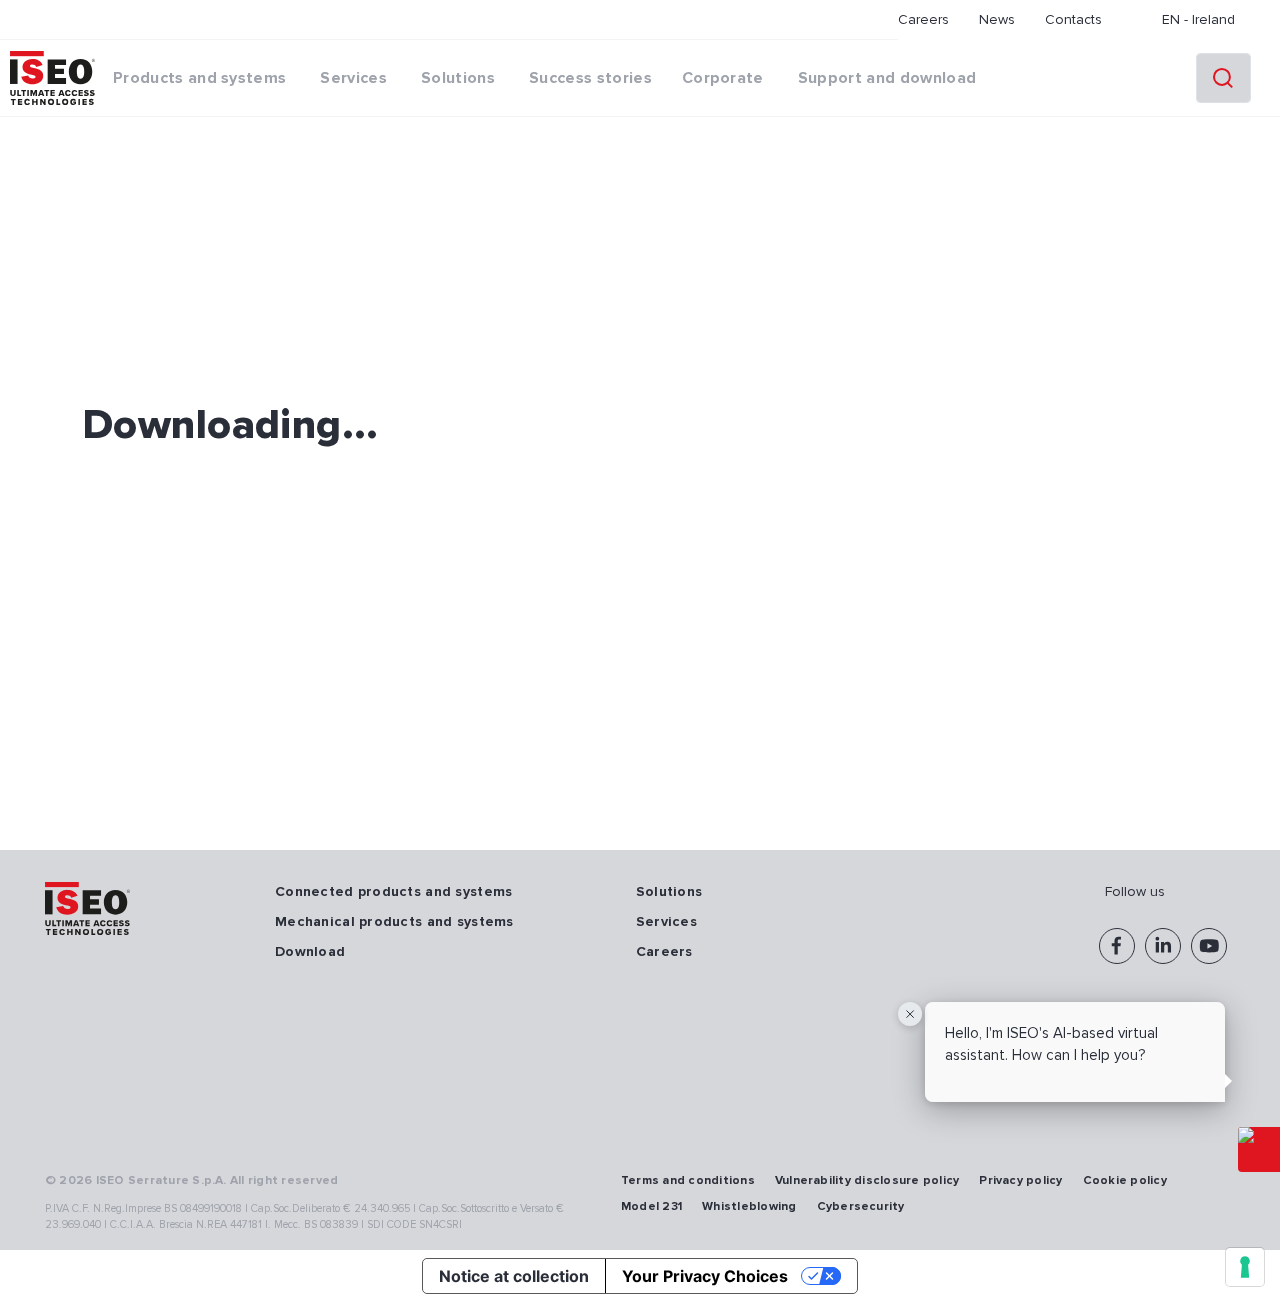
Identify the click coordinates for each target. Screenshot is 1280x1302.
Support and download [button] (887, 78)
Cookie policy (1125, 1180)
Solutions (669, 891)
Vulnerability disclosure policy (867, 1180)
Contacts (1073, 19)
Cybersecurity (861, 1206)
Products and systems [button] (199, 78)
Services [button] (353, 78)
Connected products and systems (393, 891)
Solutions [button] (458, 78)
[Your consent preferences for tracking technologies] (1245, 1267)
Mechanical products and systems (394, 921)
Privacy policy (1020, 1180)
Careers (923, 19)
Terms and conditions (688, 1180)
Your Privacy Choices (705, 1276)
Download (310, 951)
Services (666, 921)
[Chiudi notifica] (910, 1014)
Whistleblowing (749, 1206)
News (997, 19)
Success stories (590, 78)
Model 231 (651, 1206)
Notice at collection (514, 1276)
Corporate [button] (723, 78)
